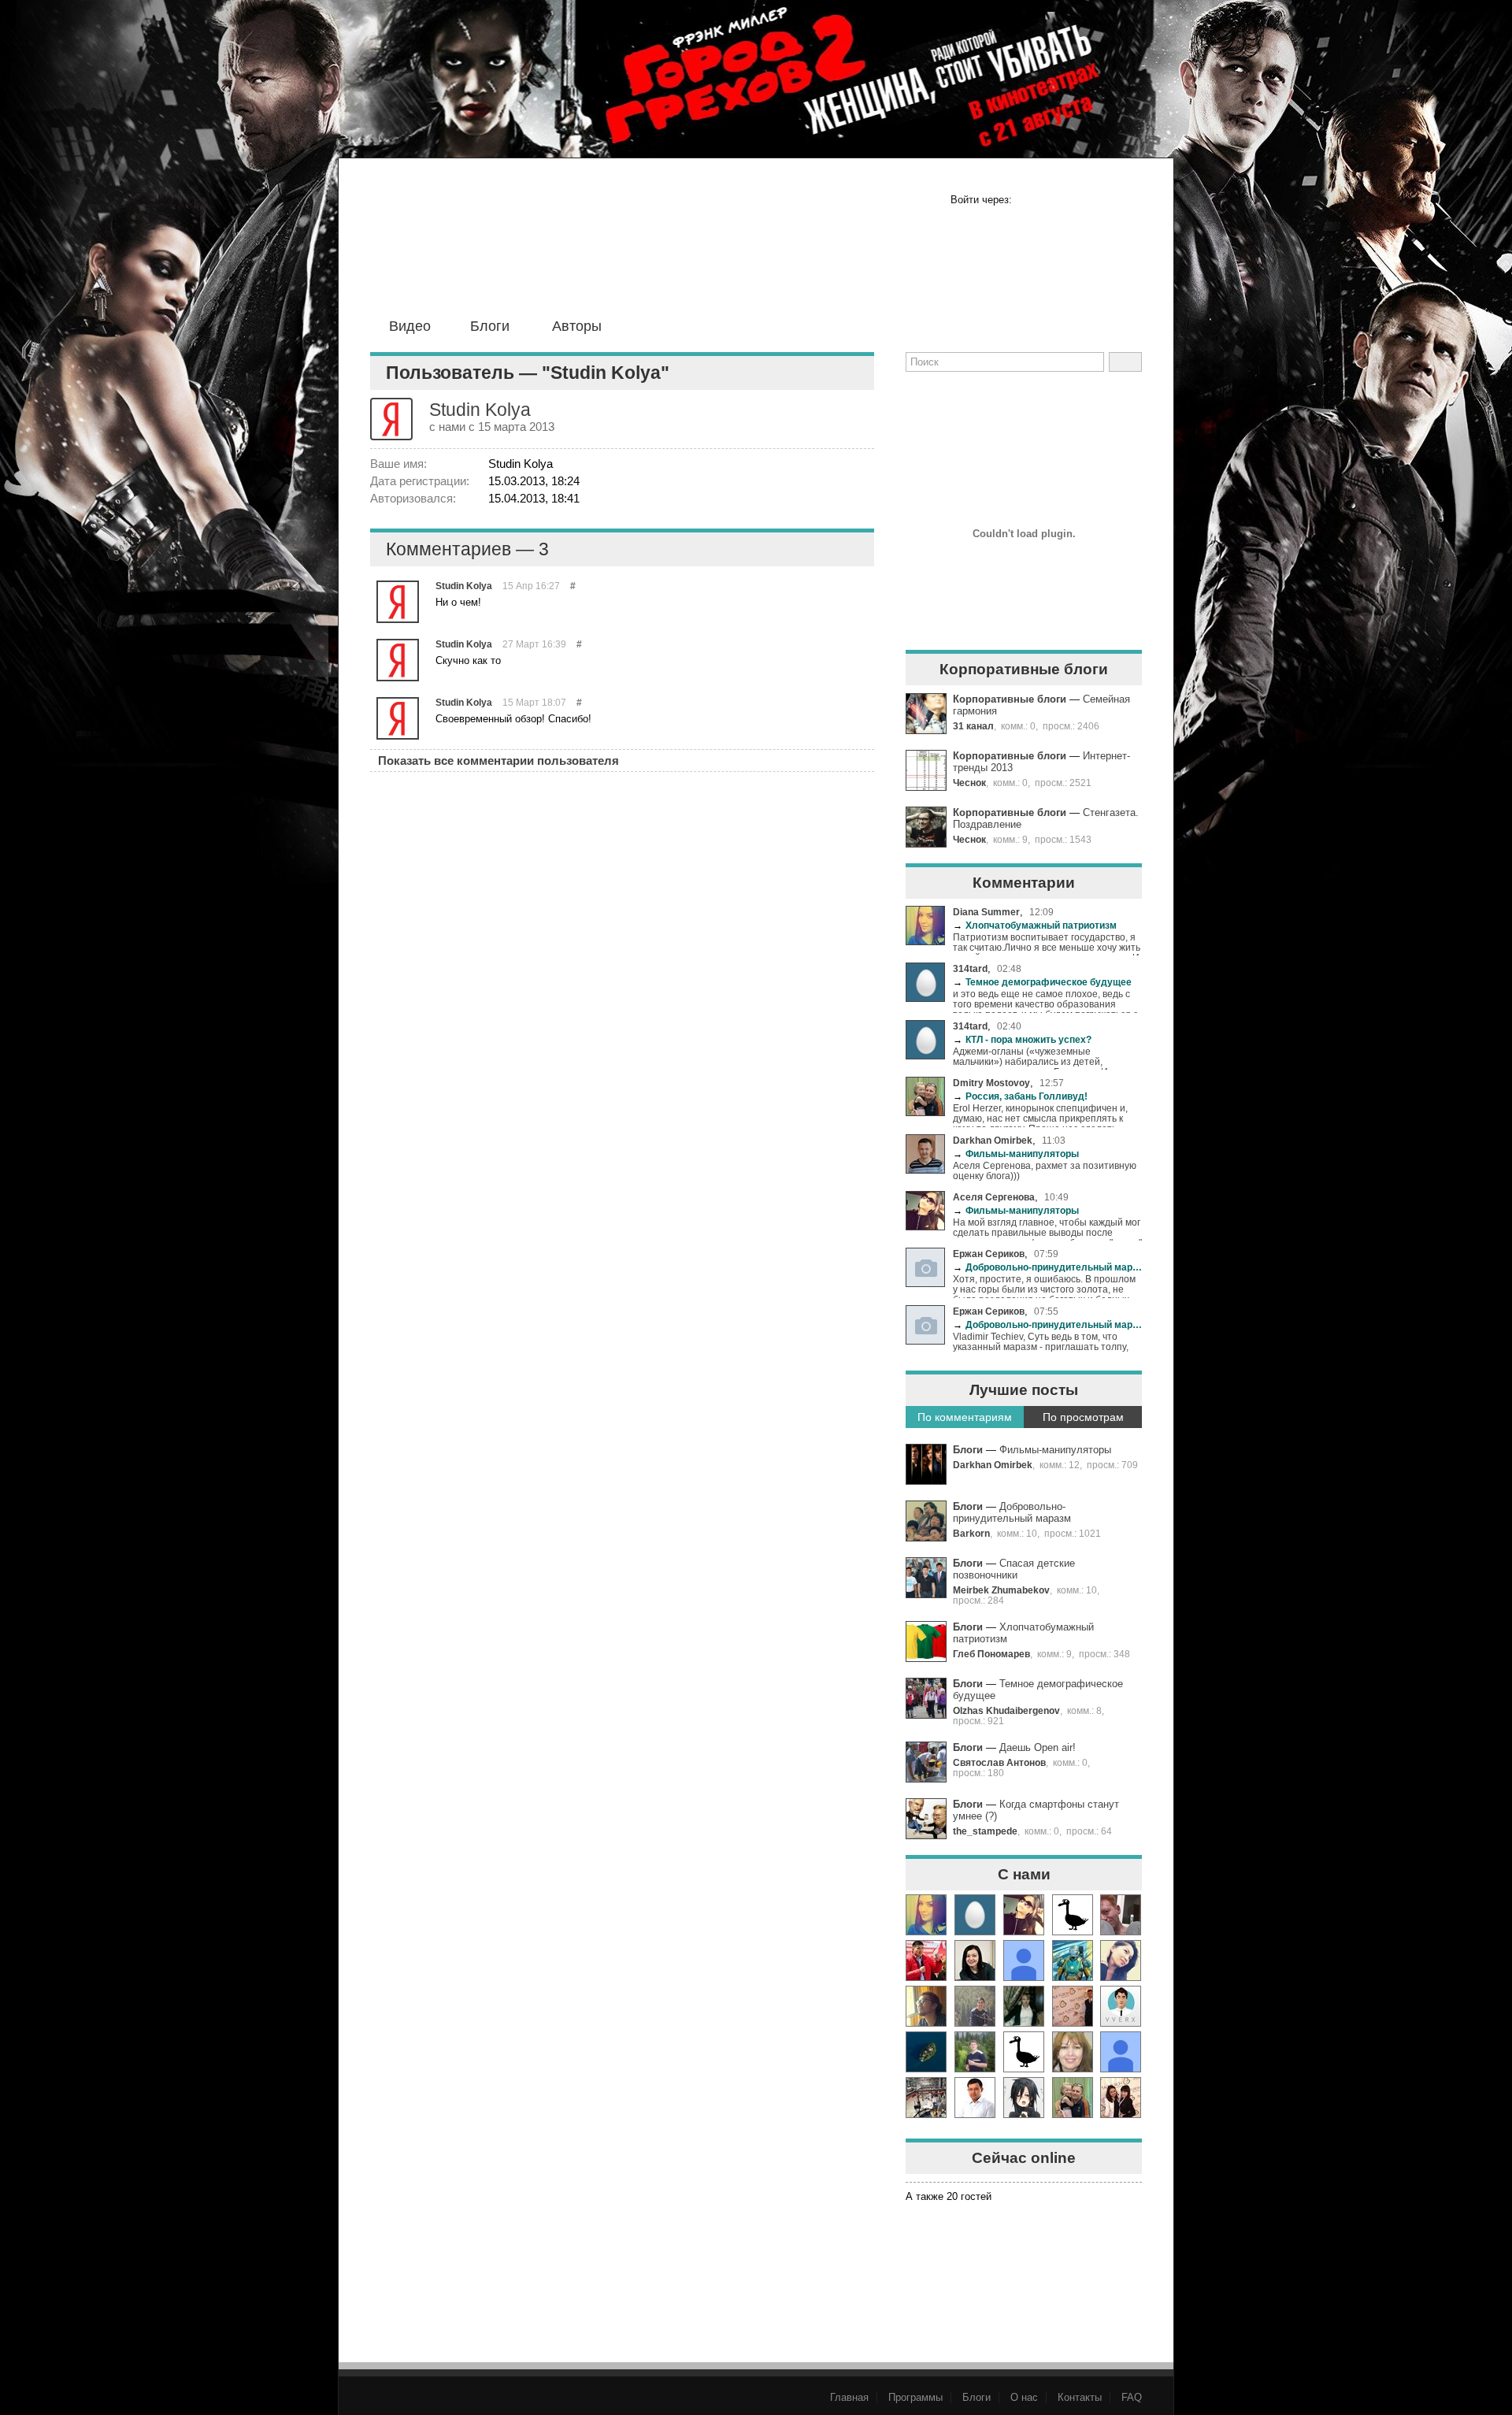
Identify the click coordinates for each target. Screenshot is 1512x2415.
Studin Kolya (464, 586)
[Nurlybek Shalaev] (1073, 2006)
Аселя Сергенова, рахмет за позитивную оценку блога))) (1045, 1170)
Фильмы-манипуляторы (1016, 1154)
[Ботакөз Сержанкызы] (1121, 1961)
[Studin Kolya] (398, 602)
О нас (1024, 2397)
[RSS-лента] (925, 399)
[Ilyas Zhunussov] (1121, 2006)
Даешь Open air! (1038, 1747)
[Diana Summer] (926, 1915)
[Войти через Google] (1103, 200)
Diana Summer (986, 912)
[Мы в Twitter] (1023, 399)
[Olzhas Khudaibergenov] (975, 2098)
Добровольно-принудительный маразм (1047, 1267)
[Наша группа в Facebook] (974, 399)
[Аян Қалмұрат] (975, 2006)
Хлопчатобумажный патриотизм (1035, 925)
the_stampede (985, 1831)
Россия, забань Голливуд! (1020, 1096)
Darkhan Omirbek (993, 1140)
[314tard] (975, 1915)
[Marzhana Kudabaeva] (1121, 2098)
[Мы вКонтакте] (1072, 399)
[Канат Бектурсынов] (1024, 2098)
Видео (410, 326)
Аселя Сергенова (994, 1197)
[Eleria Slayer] (975, 2052)
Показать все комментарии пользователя (498, 760)
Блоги (490, 326)
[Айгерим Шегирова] (926, 2052)
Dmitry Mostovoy (991, 1083)
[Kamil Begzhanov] (926, 2006)
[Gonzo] (505, 250)
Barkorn (971, 1533)
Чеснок (969, 783)
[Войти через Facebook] (1030, 200)
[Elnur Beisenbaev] (926, 1961)
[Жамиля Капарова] (975, 1961)
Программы (915, 2397)
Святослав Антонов (999, 1762)
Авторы (577, 326)
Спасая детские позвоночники (1014, 1569)
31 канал (973, 726)
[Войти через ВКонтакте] (1054, 200)
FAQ (1132, 2397)
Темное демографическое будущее (1042, 982)
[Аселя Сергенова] (1024, 1915)
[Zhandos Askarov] (1073, 1961)
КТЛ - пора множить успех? (1022, 1039)
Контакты (1080, 2397)
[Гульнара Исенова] (1073, 2052)
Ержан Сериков (989, 1254)
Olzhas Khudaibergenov (1006, 1710)
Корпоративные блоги (1010, 699)
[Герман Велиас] (1121, 1915)
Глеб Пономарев (991, 1654)
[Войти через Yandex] (1128, 200)
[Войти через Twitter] (1079, 200)
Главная (849, 2397)
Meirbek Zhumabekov (1001, 1590)
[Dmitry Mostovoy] (1073, 2098)
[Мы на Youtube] (1121, 399)
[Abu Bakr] (926, 2098)
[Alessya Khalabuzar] (1024, 2006)
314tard (970, 968)
